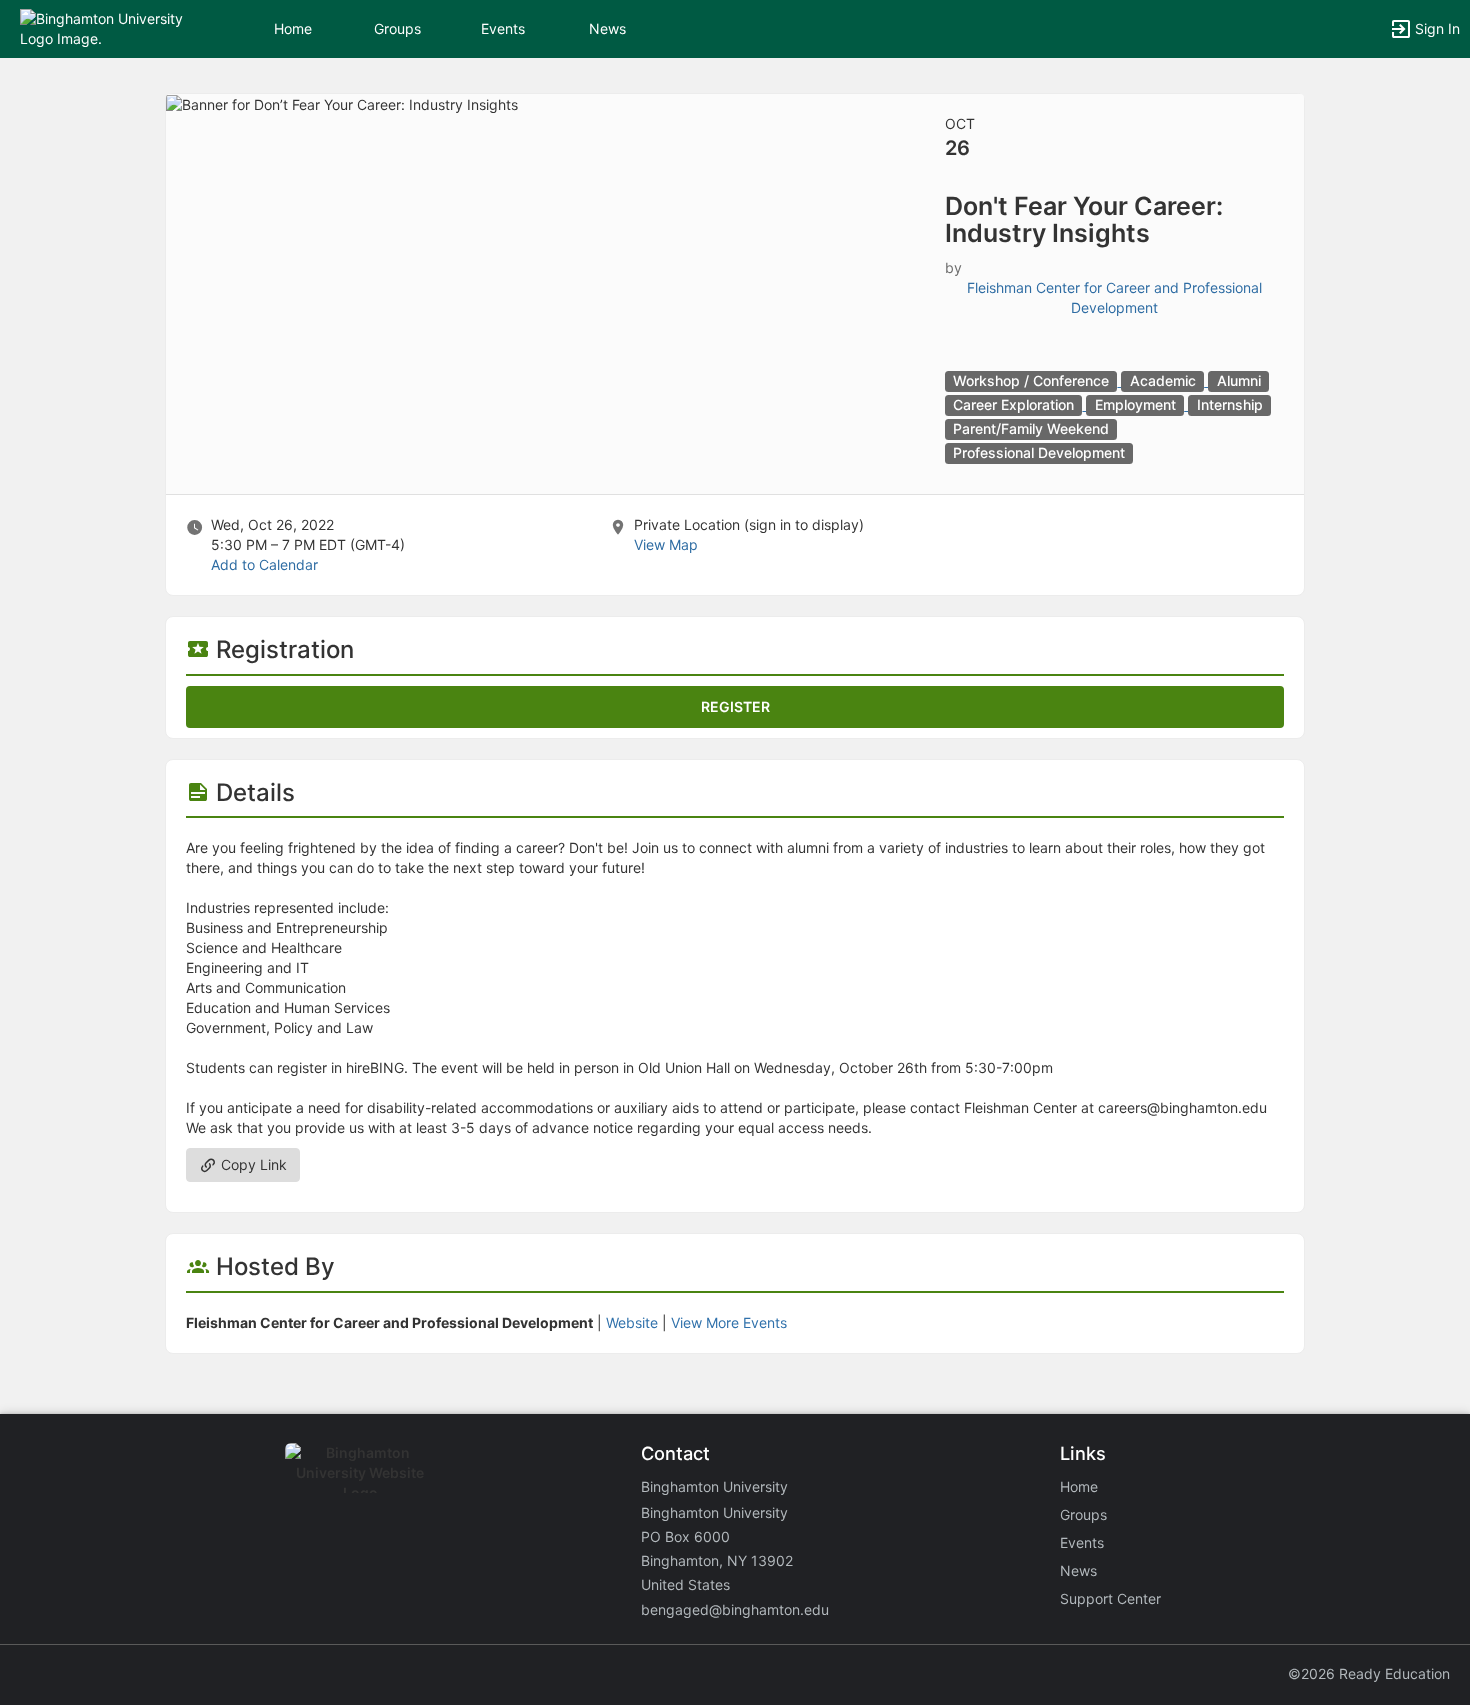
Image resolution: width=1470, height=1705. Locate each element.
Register (735, 706)
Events (503, 28)
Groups (397, 28)
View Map (666, 544)
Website (632, 1322)
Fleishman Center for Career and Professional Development (1114, 297)
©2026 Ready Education (1369, 1673)
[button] (102, 27)
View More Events (729, 1322)
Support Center (1110, 1598)
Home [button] (293, 28)
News (607, 28)
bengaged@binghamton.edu (735, 1609)
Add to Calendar (264, 564)
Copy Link (252, 1164)
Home (1079, 1486)
